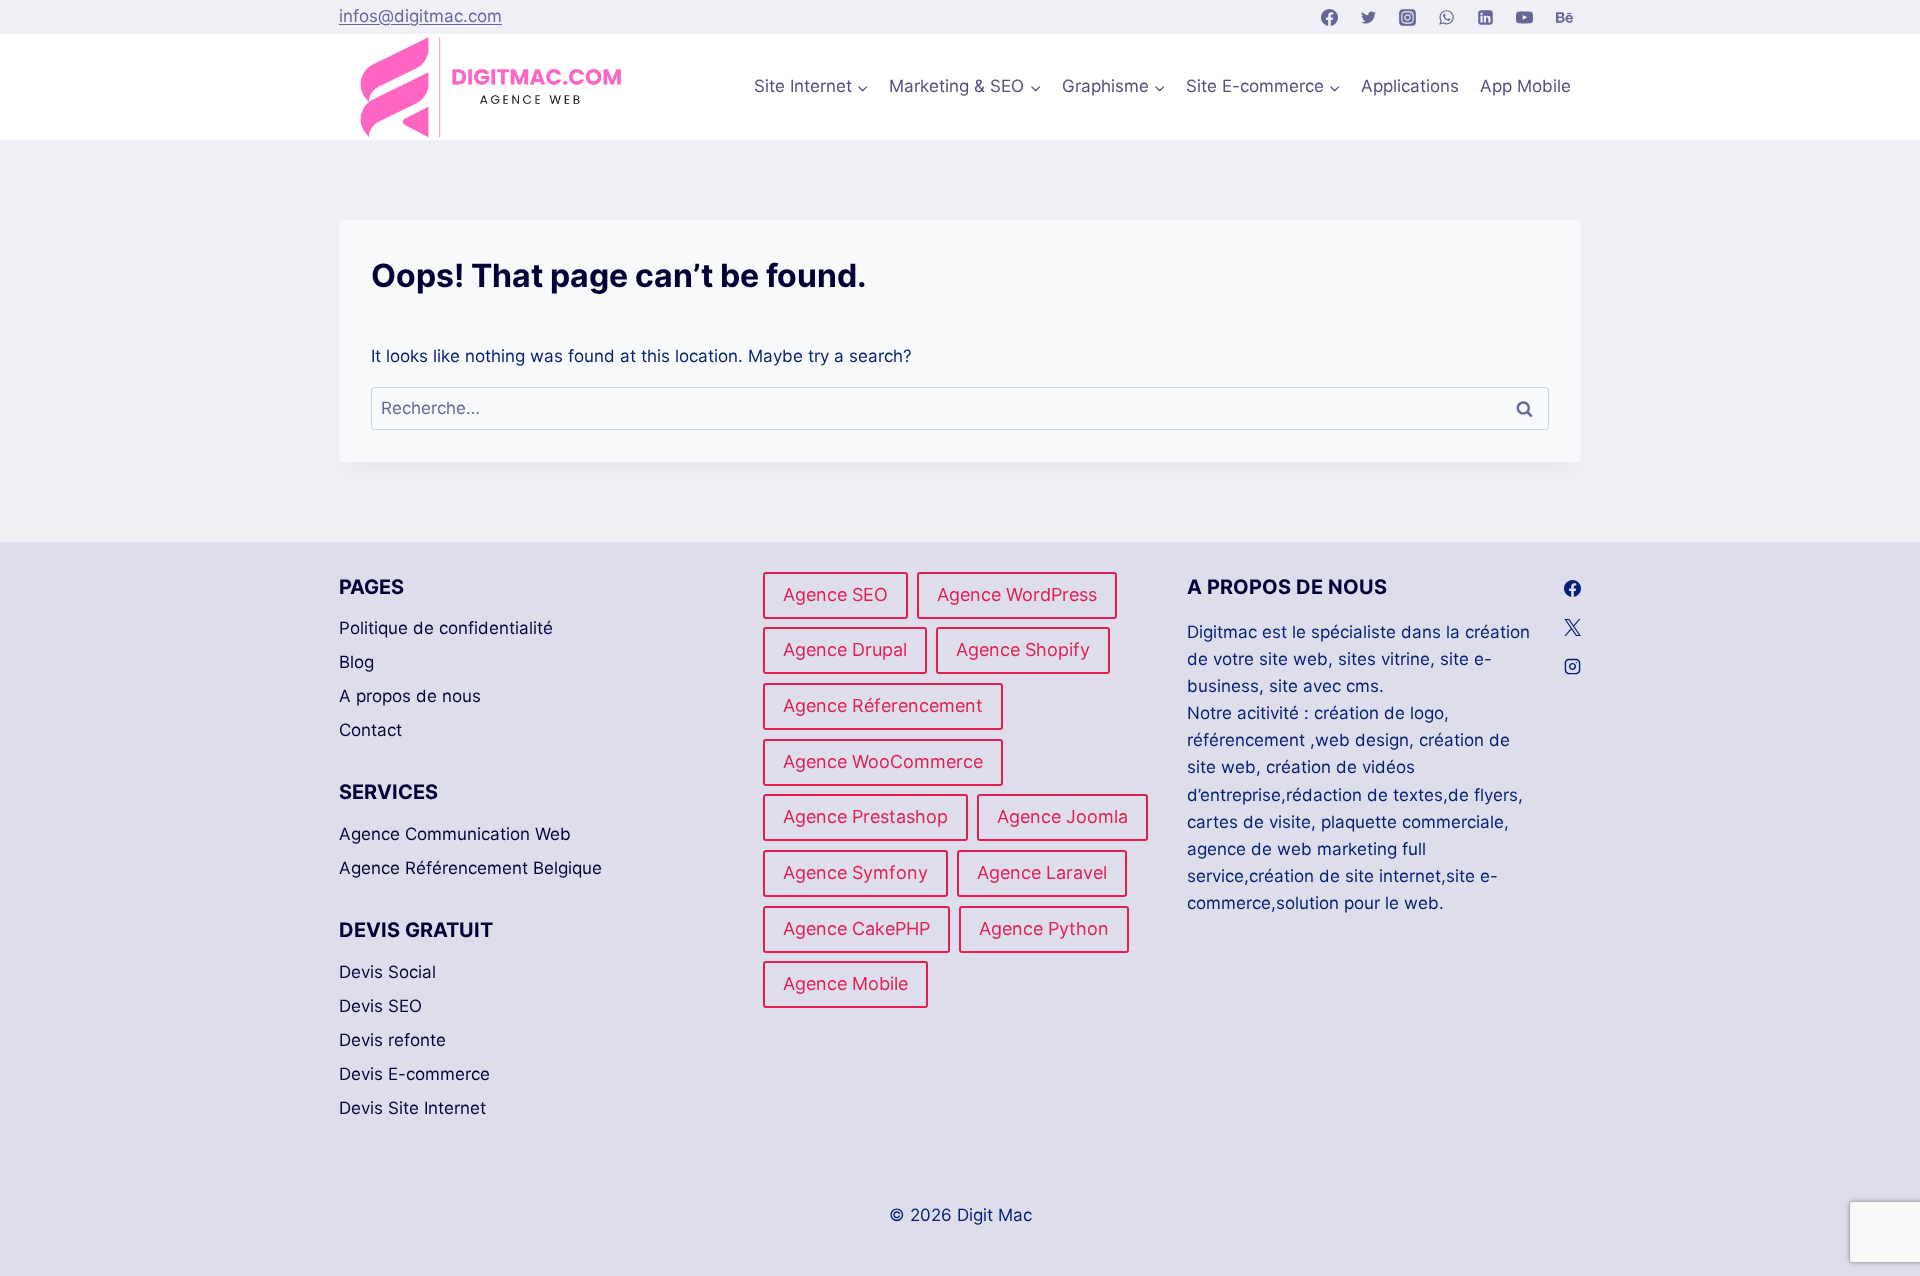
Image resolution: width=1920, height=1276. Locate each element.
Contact (370, 730)
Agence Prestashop (865, 816)
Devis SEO (380, 1006)
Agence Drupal (845, 649)
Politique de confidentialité (446, 628)
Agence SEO (835, 594)
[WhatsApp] (1447, 17)
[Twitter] (1369, 17)
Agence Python (1044, 928)
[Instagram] (1408, 17)
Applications (1410, 86)
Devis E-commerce (414, 1074)
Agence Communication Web (455, 834)
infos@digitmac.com (420, 16)
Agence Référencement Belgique (470, 868)
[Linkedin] (1486, 17)
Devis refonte (392, 1040)
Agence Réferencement (883, 705)
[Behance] (1564, 17)
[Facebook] (1329, 17)
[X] (1572, 628)
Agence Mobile (845, 983)
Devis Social (387, 972)
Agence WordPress (1017, 594)
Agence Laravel (1042, 872)
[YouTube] (1525, 17)
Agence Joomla (1062, 816)
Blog (356, 662)
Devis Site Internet (412, 1108)
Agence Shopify (1023, 649)
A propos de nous (410, 696)
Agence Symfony (855, 872)
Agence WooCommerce (883, 761)
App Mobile (1525, 86)
